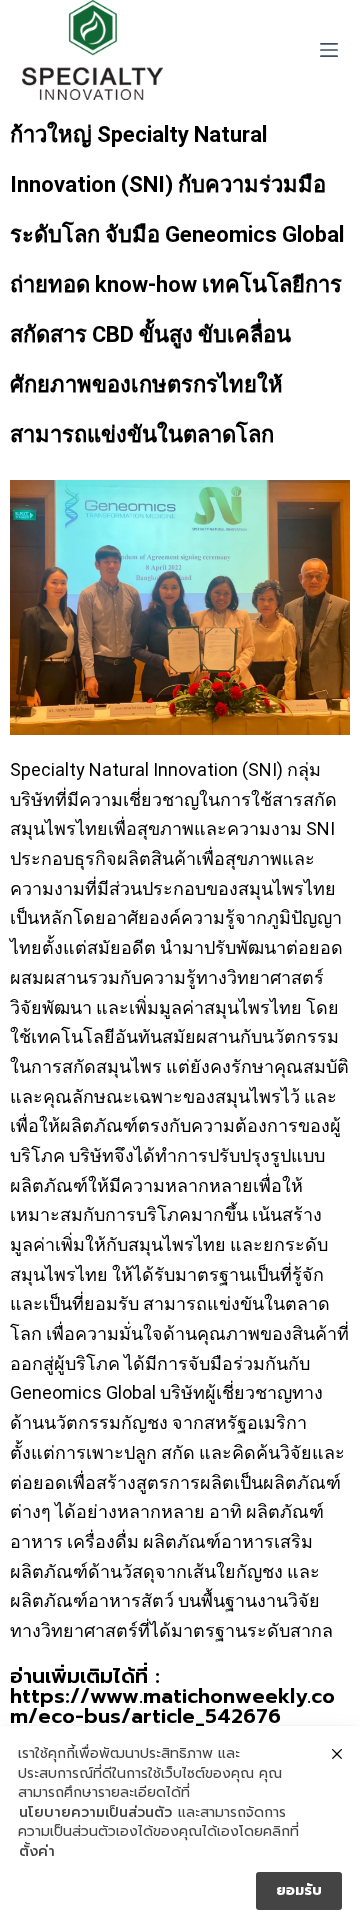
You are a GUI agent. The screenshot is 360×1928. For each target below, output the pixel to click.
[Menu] (329, 50)
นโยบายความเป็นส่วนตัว (95, 1813)
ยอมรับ (299, 1890)
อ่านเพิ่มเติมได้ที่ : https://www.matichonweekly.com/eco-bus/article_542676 (172, 1696)
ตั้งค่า (37, 1852)
